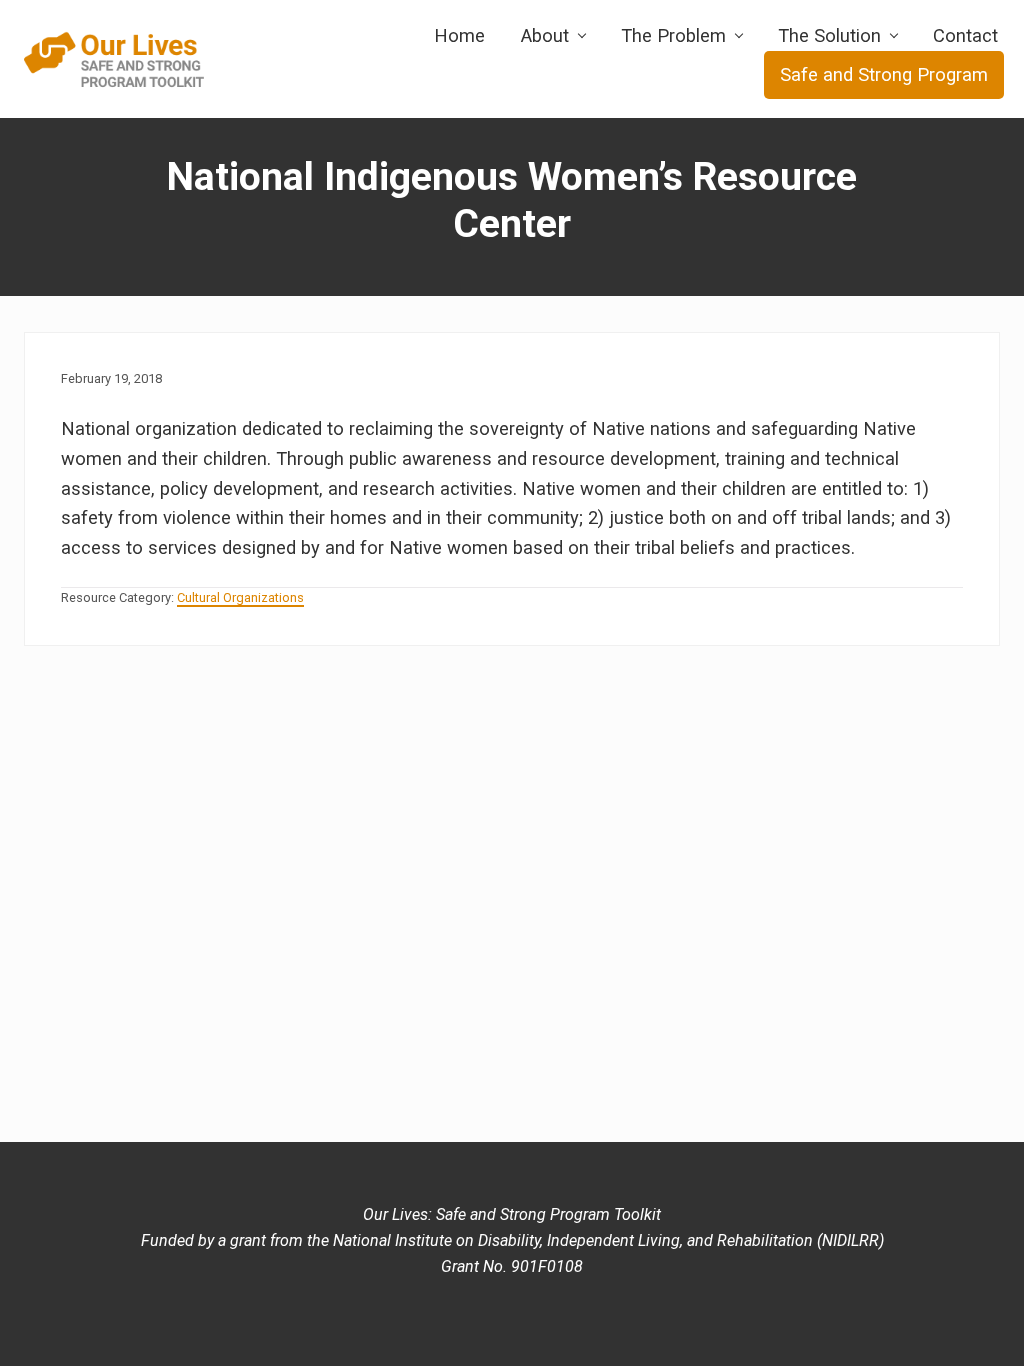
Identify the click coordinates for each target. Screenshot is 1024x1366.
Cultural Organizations (240, 597)
